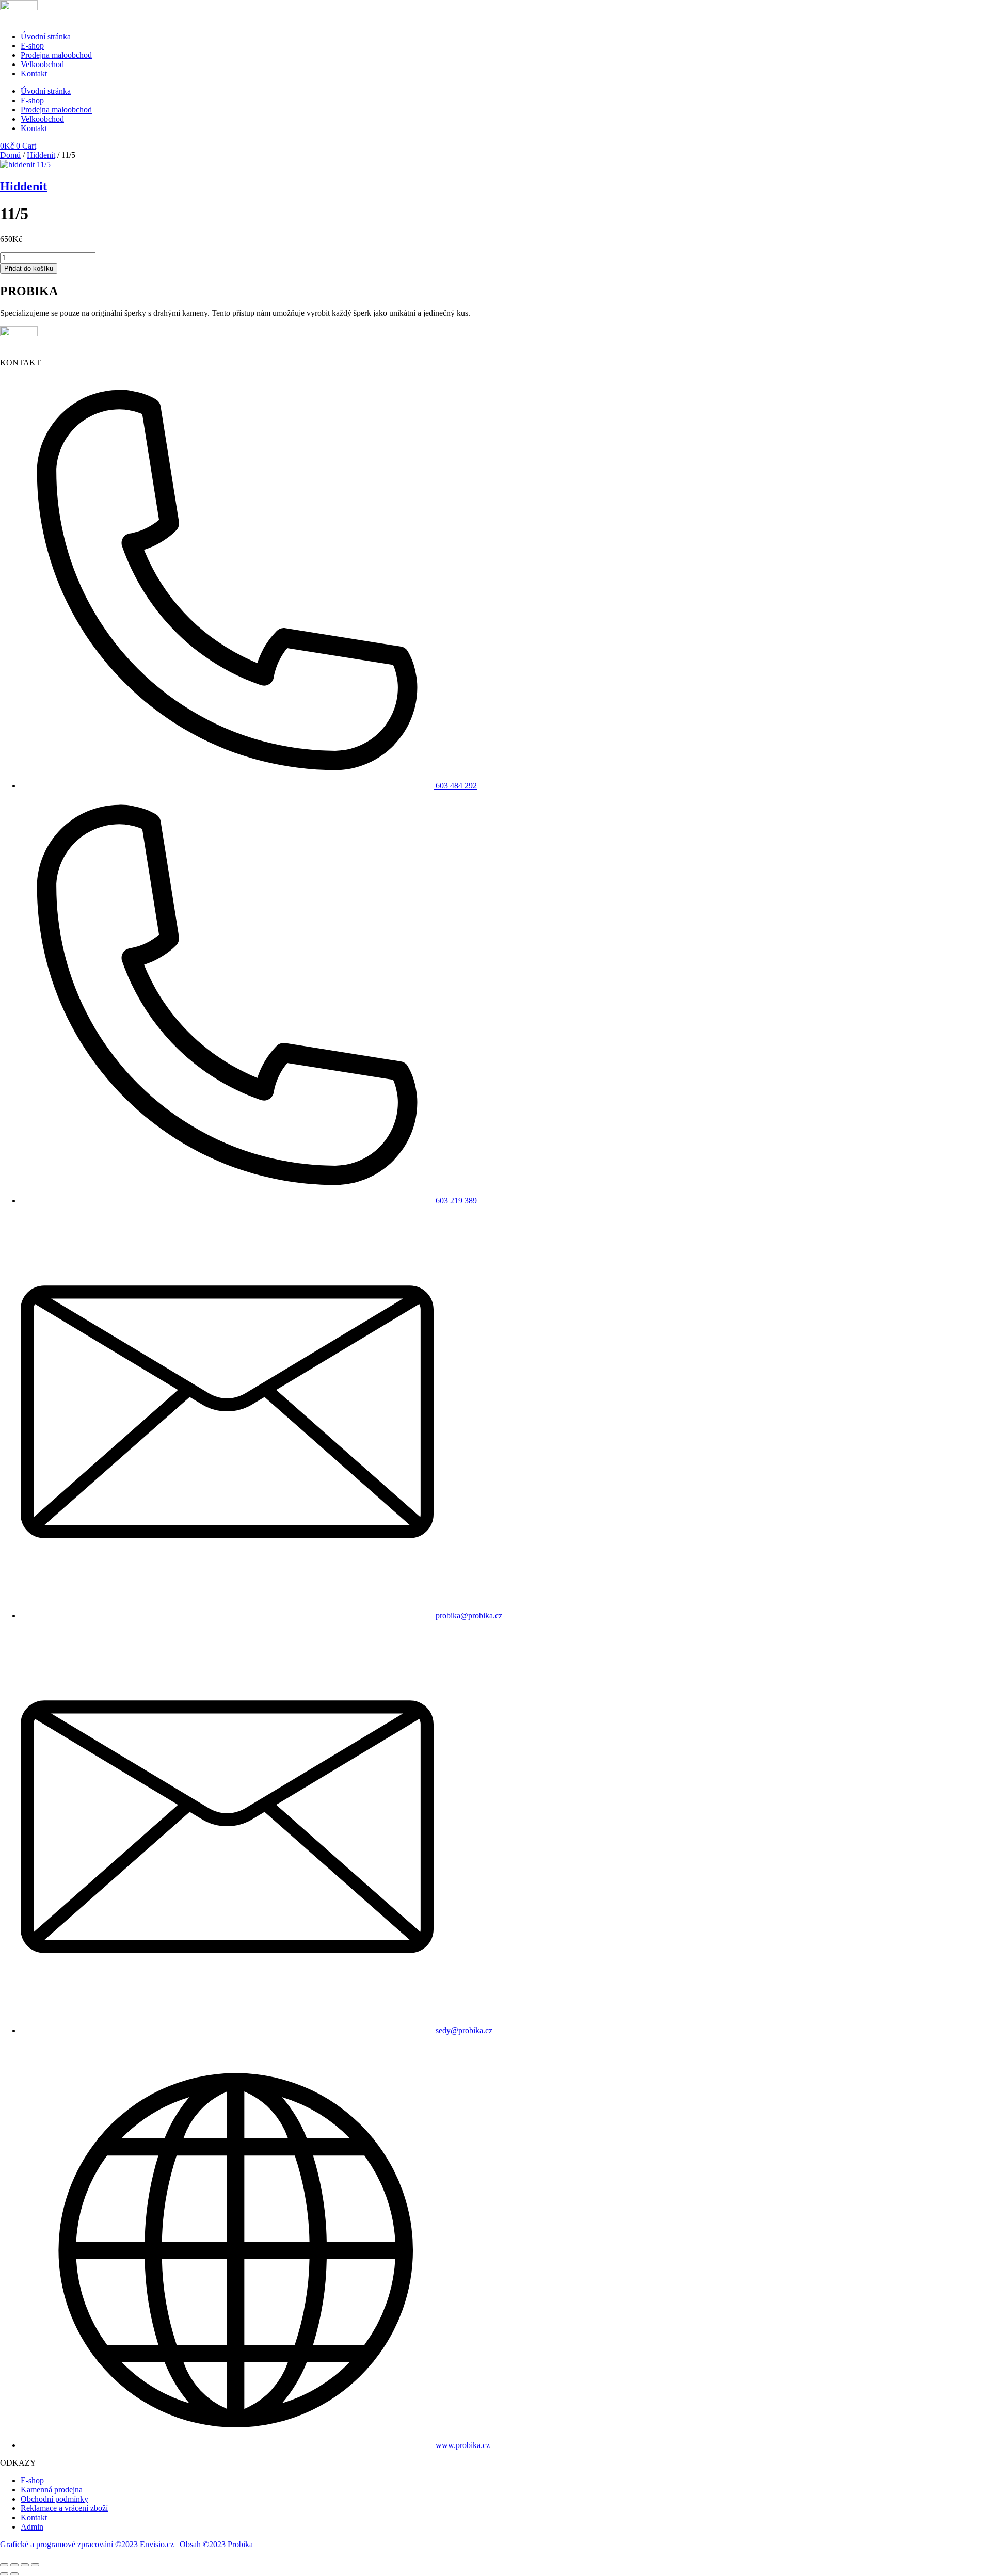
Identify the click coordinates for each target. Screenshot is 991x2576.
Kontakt (34, 74)
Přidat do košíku (29, 269)
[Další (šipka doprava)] (14, 2574)
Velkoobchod (42, 64)
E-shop (32, 46)
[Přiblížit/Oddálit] (4, 2565)
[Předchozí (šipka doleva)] (4, 2574)
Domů (10, 155)
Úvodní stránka (46, 36)
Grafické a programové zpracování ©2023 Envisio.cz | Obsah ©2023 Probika (126, 2544)
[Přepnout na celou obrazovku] (14, 2565)
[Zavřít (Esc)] (35, 2565)
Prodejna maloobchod (56, 55)
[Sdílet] (25, 2565)
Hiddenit (41, 155)
